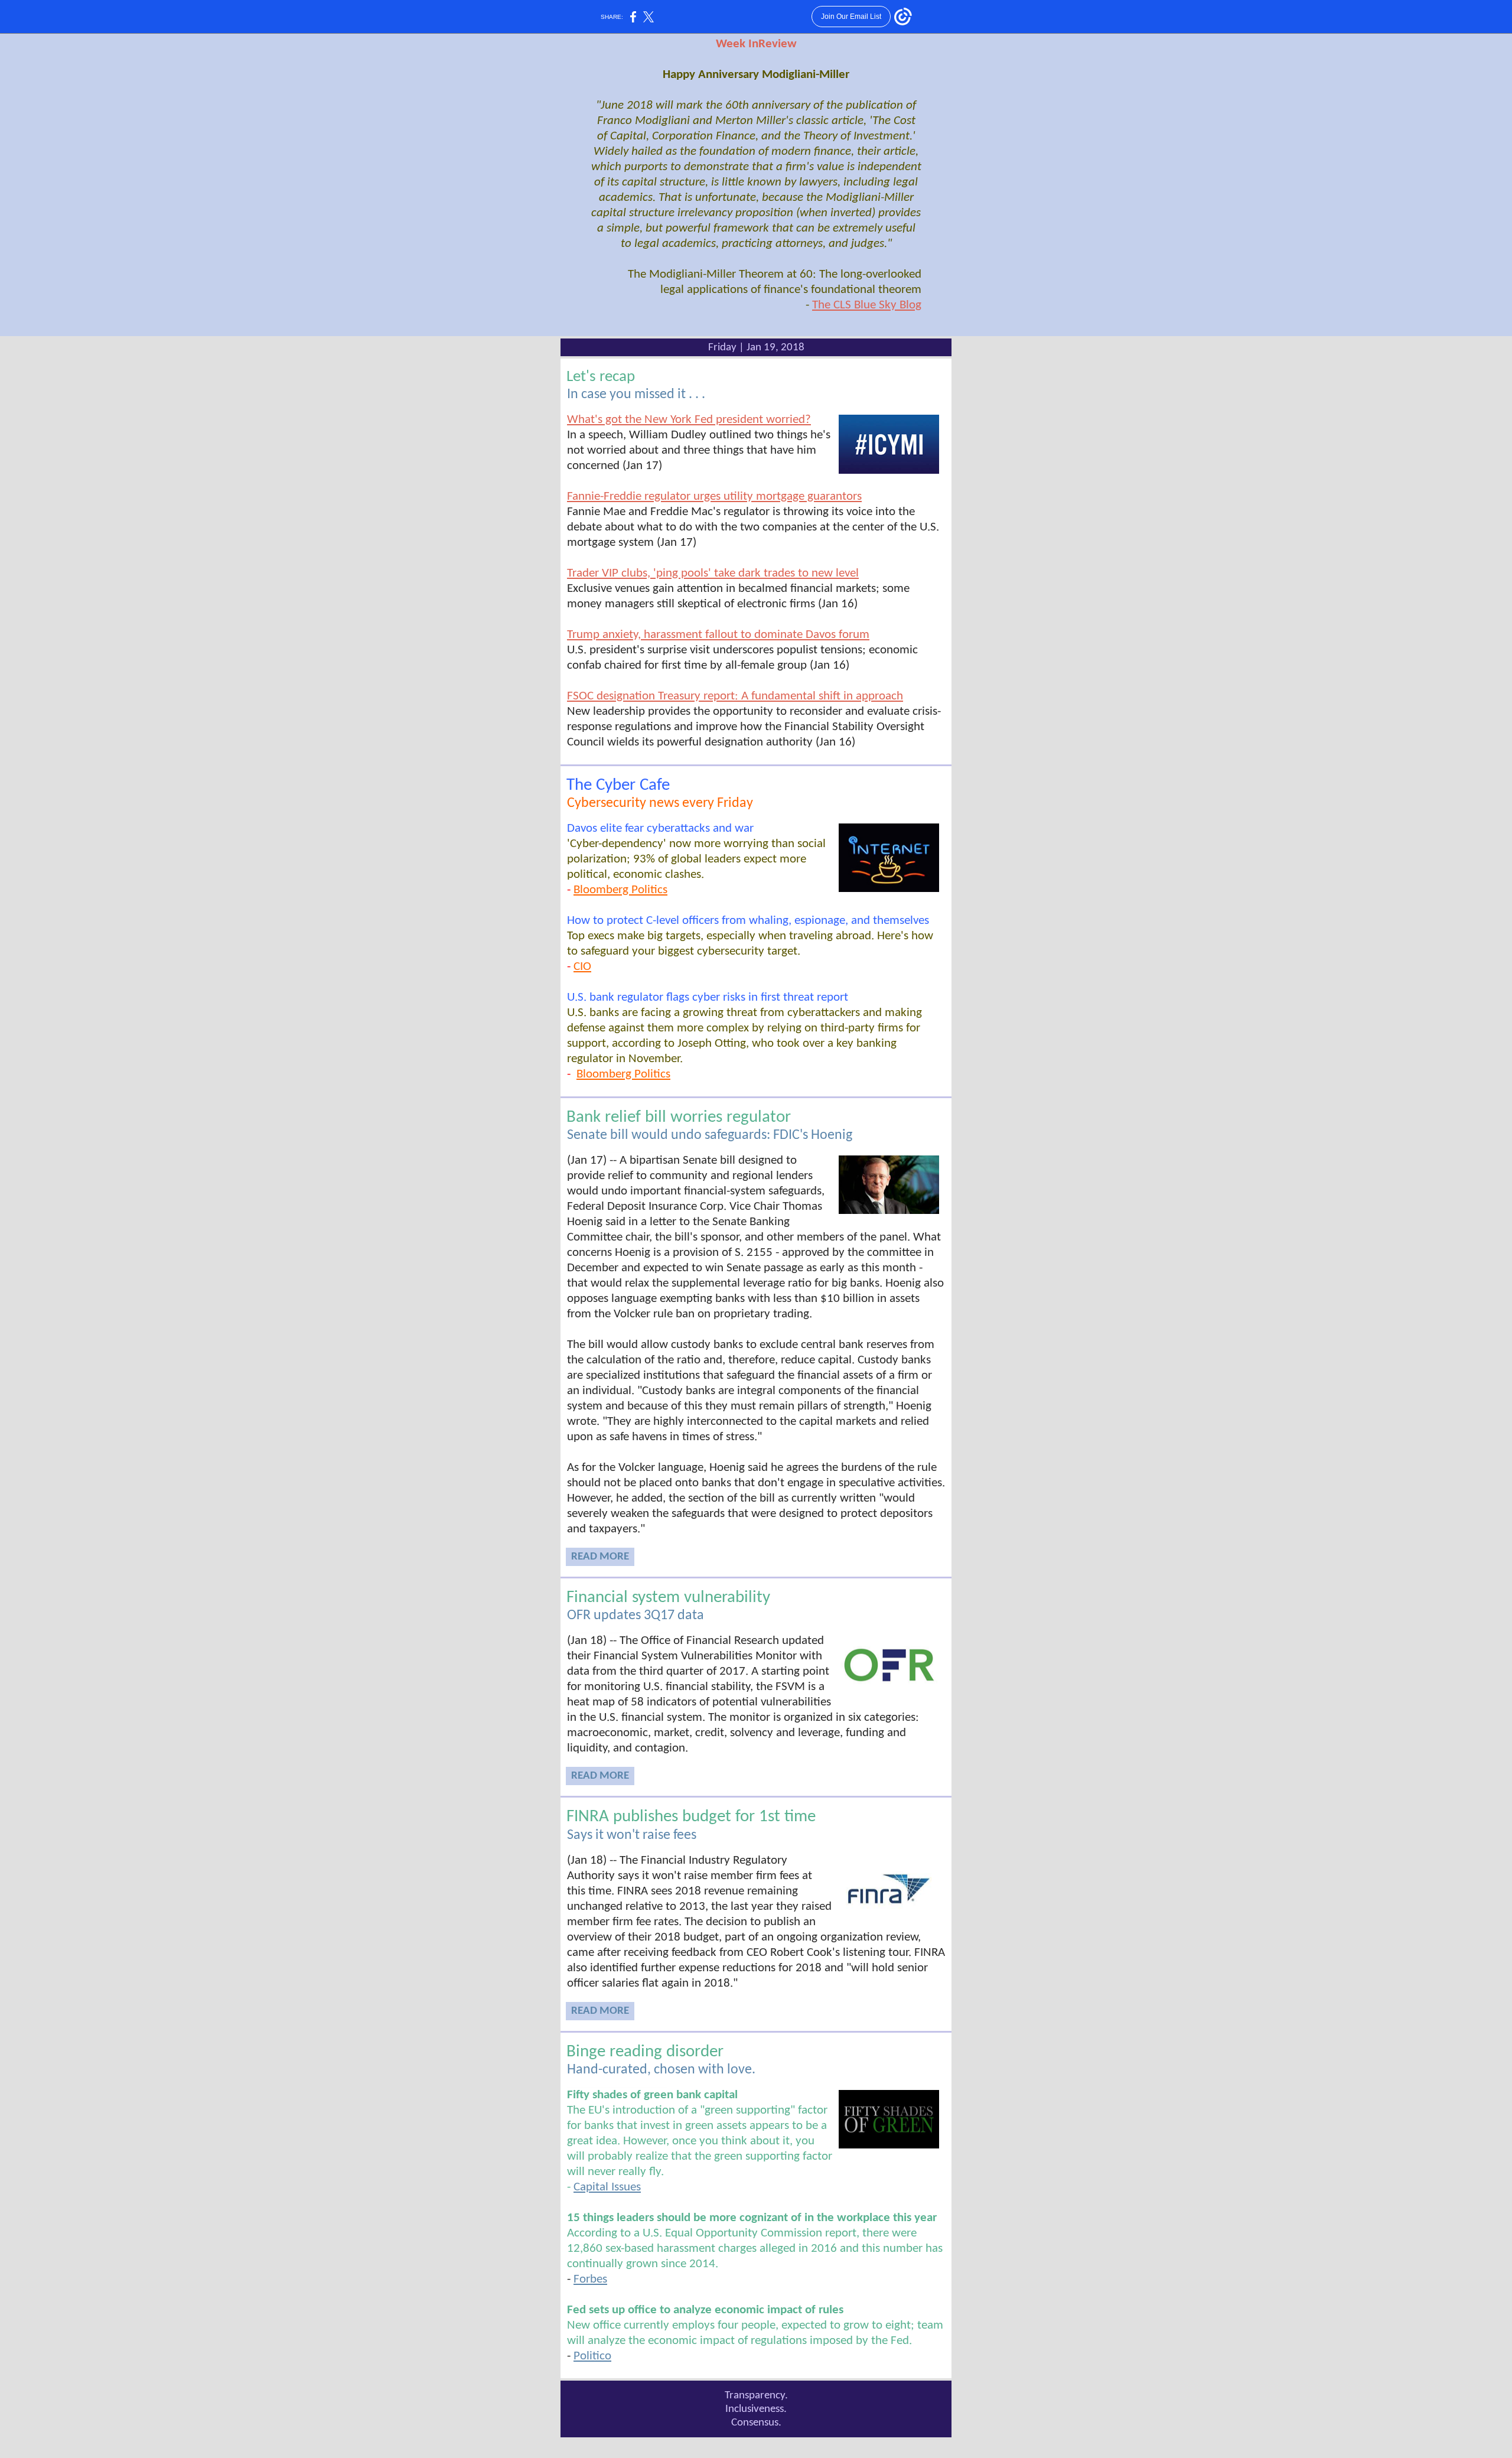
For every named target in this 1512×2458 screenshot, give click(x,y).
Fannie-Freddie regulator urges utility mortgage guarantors (714, 497)
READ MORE (600, 1557)
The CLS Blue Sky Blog (867, 305)
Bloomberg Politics (620, 890)
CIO (582, 967)
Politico (592, 2356)
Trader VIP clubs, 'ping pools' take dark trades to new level (713, 573)
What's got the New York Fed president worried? (689, 420)
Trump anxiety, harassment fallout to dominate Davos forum (718, 635)
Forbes (590, 2279)
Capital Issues (607, 2187)
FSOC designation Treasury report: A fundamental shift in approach (735, 696)
